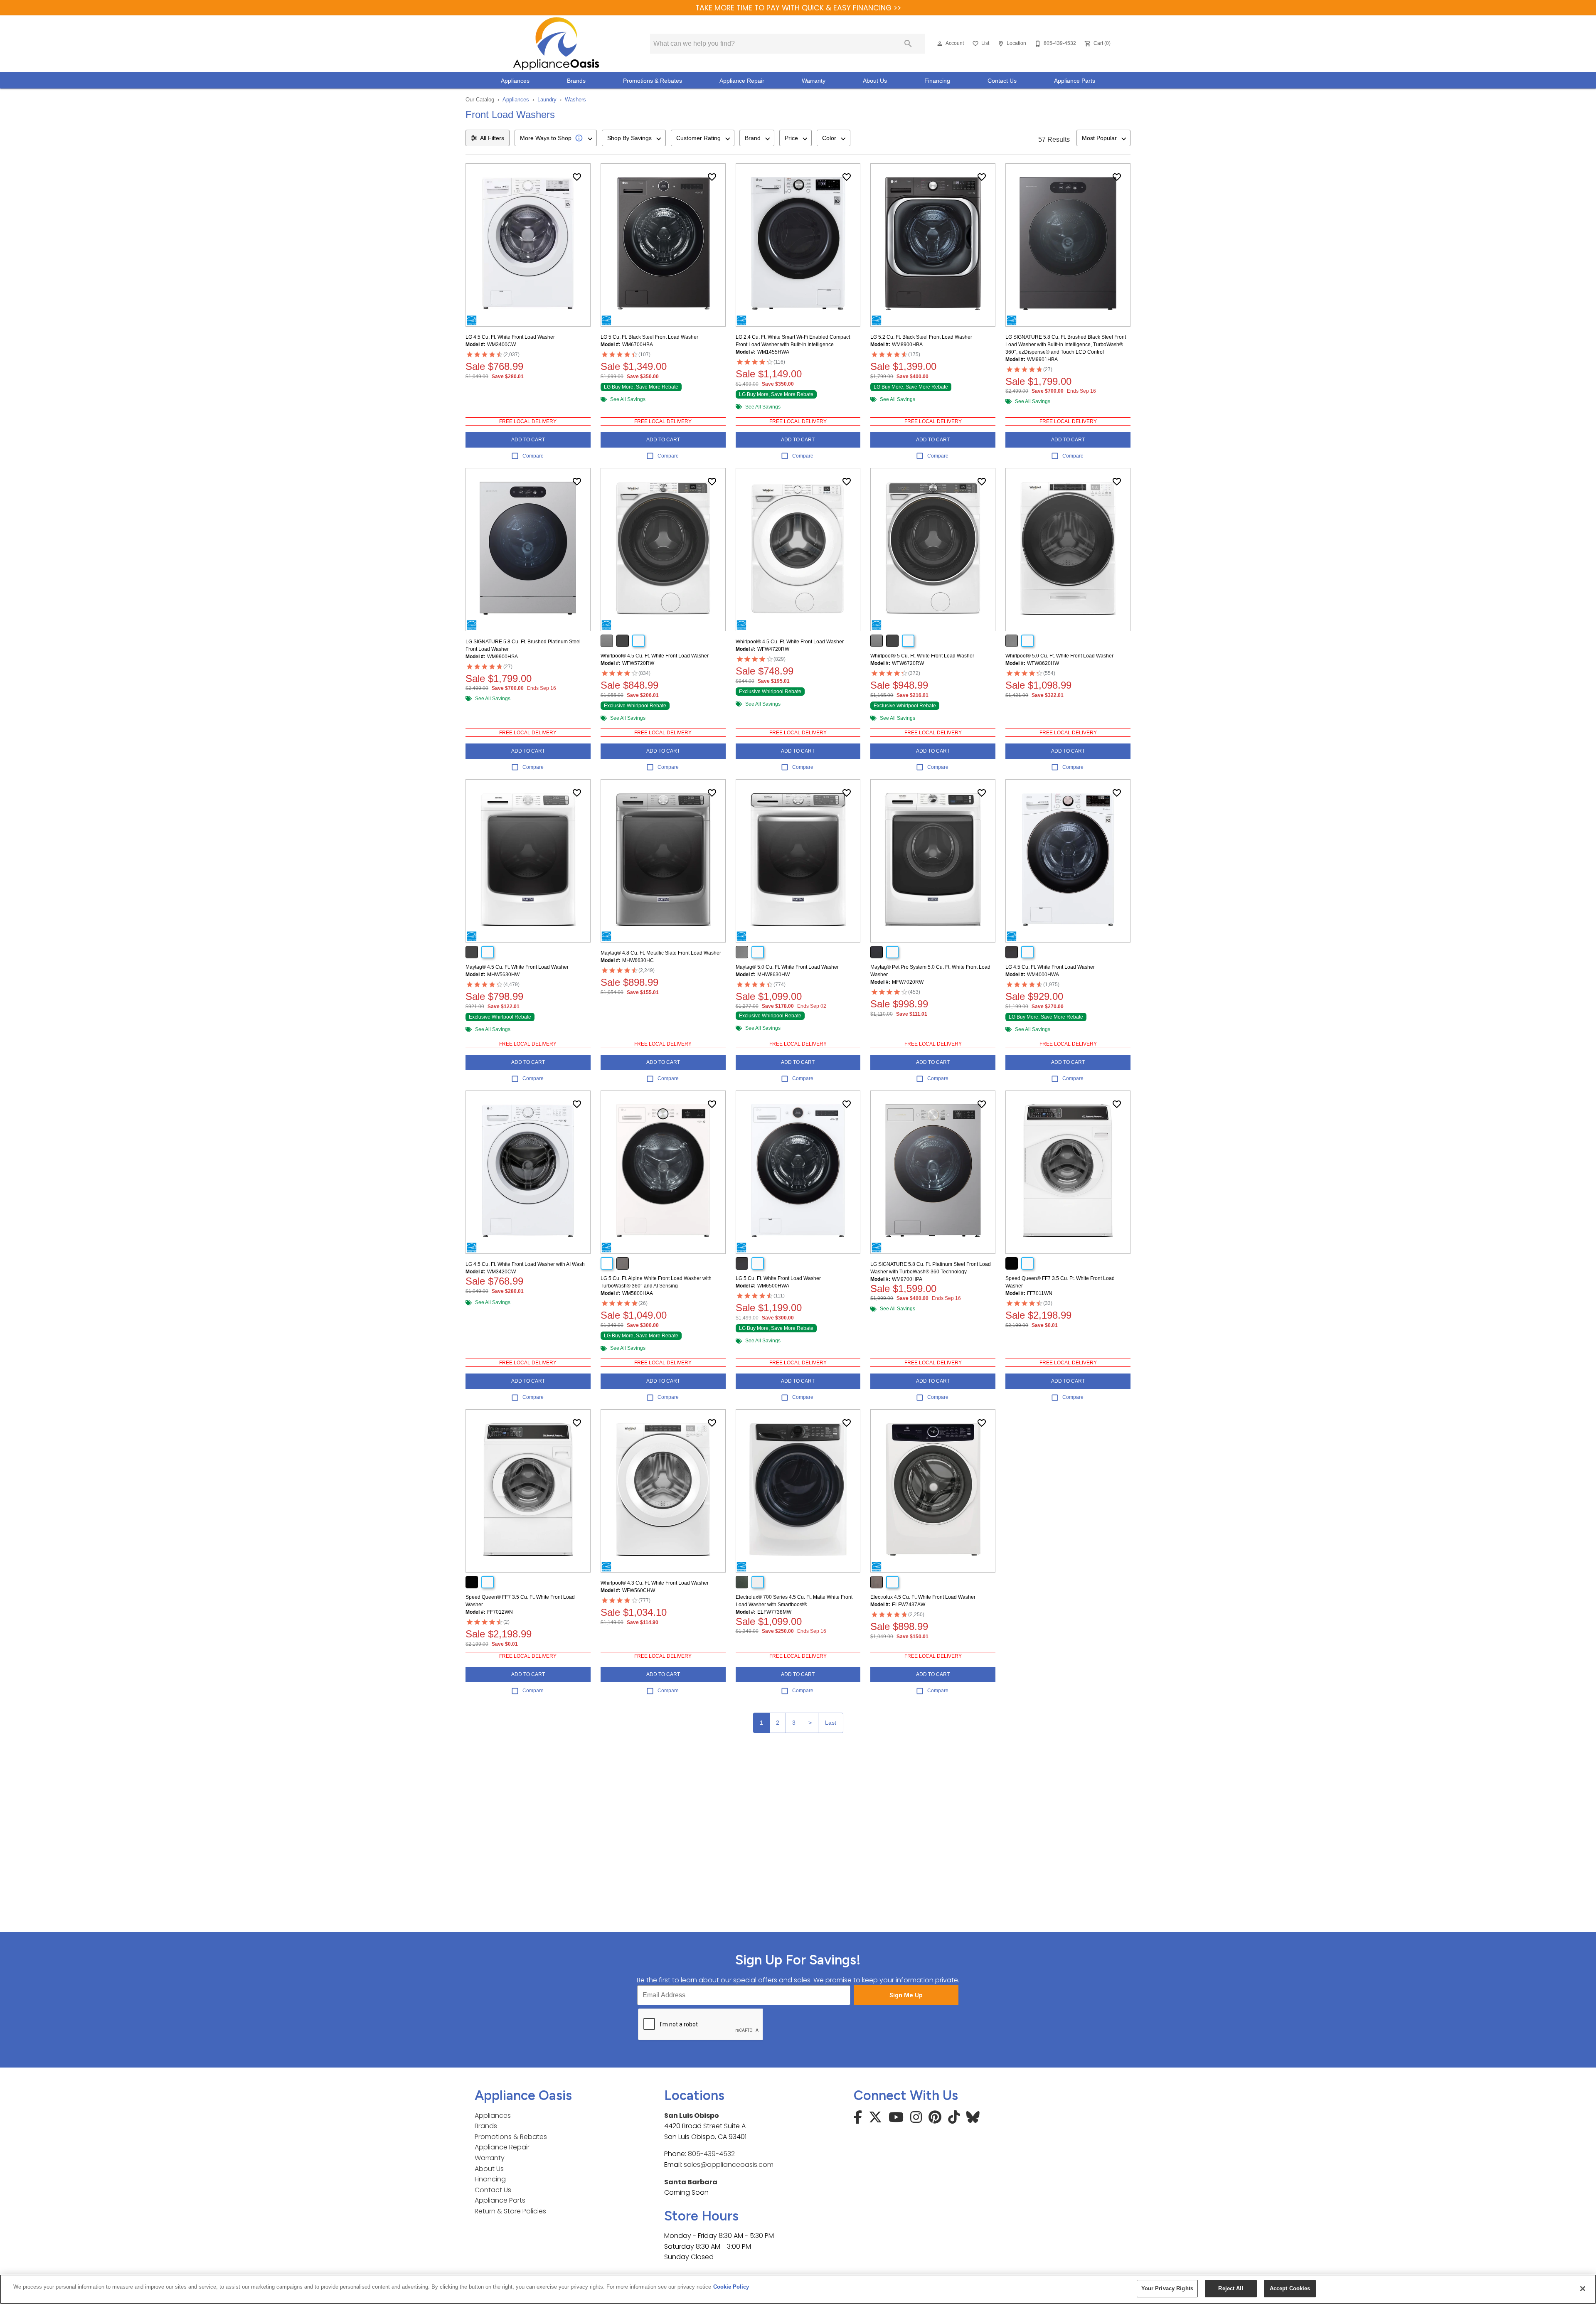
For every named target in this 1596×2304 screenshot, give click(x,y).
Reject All (1231, 2288)
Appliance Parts (1075, 81)
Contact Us (1002, 81)
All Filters (492, 138)
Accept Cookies (1290, 2288)
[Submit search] (908, 44)
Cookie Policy (731, 2287)
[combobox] (556, 138)
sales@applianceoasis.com (729, 2165)
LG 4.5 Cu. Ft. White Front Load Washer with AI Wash (525, 1264)
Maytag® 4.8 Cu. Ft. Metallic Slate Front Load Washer (661, 953)
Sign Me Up (906, 1995)
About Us (875, 81)
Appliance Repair (742, 81)
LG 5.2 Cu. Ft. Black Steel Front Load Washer (921, 337)
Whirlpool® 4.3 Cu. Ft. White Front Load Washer (655, 1583)
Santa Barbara (691, 2182)
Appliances (515, 81)
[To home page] (556, 44)
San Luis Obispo (692, 2116)
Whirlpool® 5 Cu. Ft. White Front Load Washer (922, 656)
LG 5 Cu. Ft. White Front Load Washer (778, 1278)
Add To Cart (528, 440)
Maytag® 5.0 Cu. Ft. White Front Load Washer (787, 967)
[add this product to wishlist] (577, 177)
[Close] (1583, 2289)
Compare (533, 456)
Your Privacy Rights (1167, 2288)
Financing (937, 81)
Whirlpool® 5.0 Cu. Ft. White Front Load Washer (1059, 656)
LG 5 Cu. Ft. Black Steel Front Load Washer (649, 337)
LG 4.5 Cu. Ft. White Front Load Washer (510, 337)
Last (831, 1723)
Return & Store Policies (510, 2211)
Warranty (814, 81)
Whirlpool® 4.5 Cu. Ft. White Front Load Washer (655, 656)
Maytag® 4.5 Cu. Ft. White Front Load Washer (517, 967)
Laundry (547, 100)
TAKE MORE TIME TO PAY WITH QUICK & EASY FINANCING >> (798, 8)
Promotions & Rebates (653, 81)
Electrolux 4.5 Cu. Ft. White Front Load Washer (923, 1597)
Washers (575, 100)
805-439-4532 (711, 2154)
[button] (940, 44)
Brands (576, 81)
